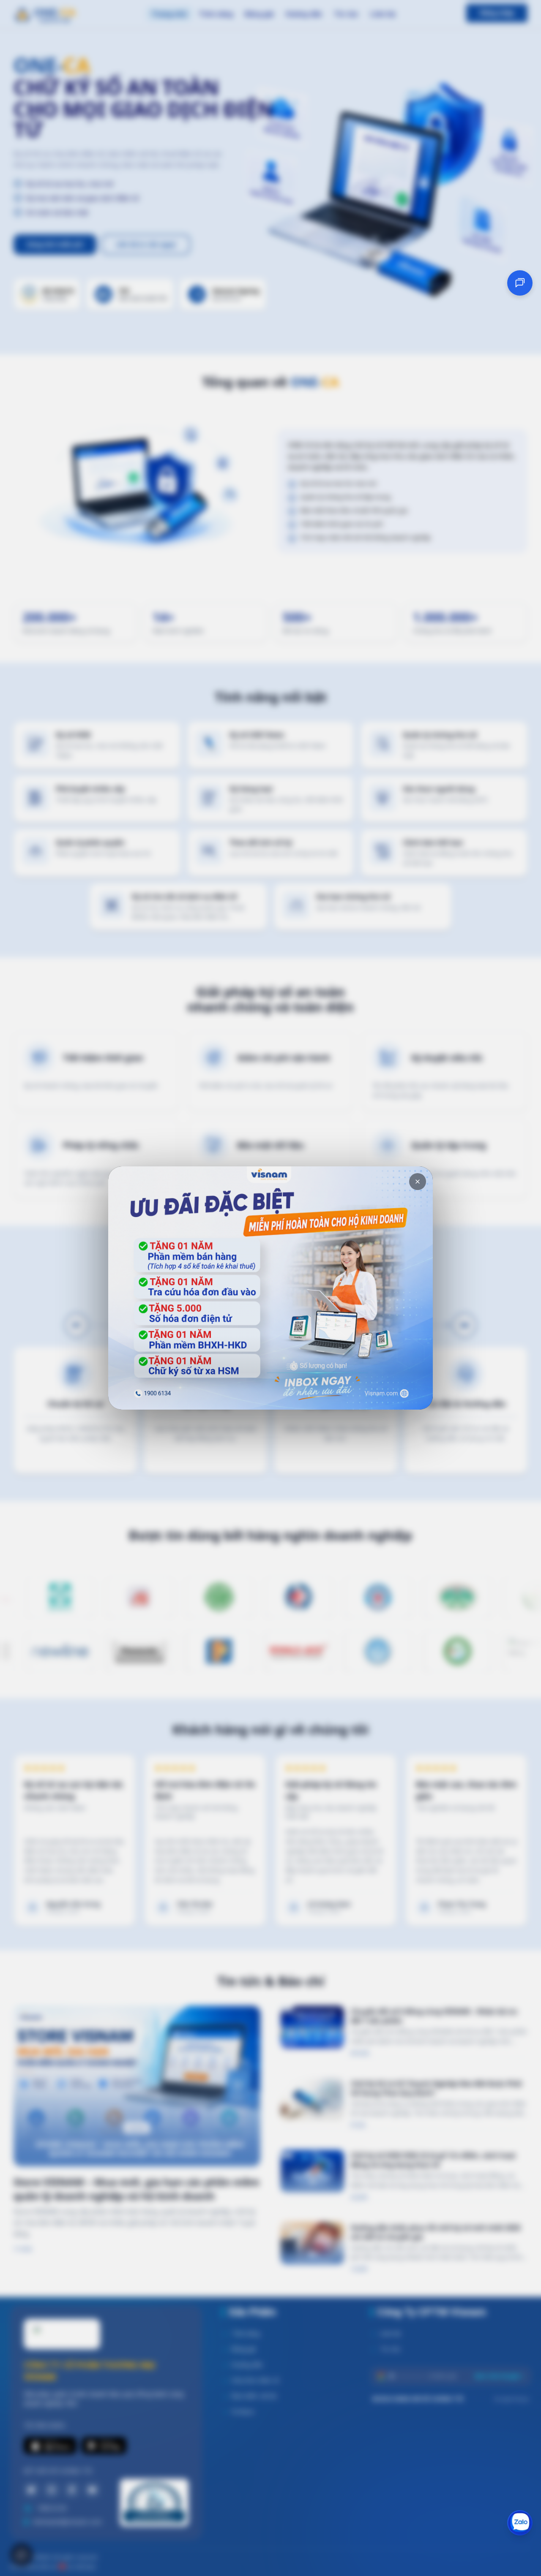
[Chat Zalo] (520, 2523)
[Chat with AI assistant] (520, 283)
